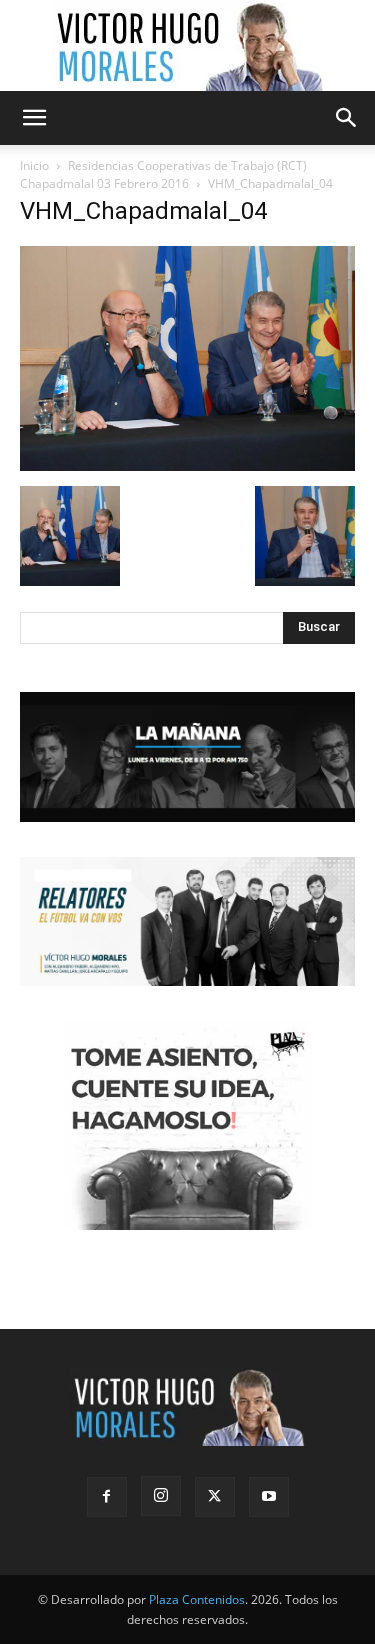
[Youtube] (269, 1497)
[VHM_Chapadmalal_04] (187, 465)
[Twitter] (215, 1497)
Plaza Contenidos (197, 1599)
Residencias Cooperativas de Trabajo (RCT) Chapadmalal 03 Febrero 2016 (163, 174)
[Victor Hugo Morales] (188, 46)
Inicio (34, 165)
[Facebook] (107, 1497)
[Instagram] (161, 1496)
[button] (34, 118)
